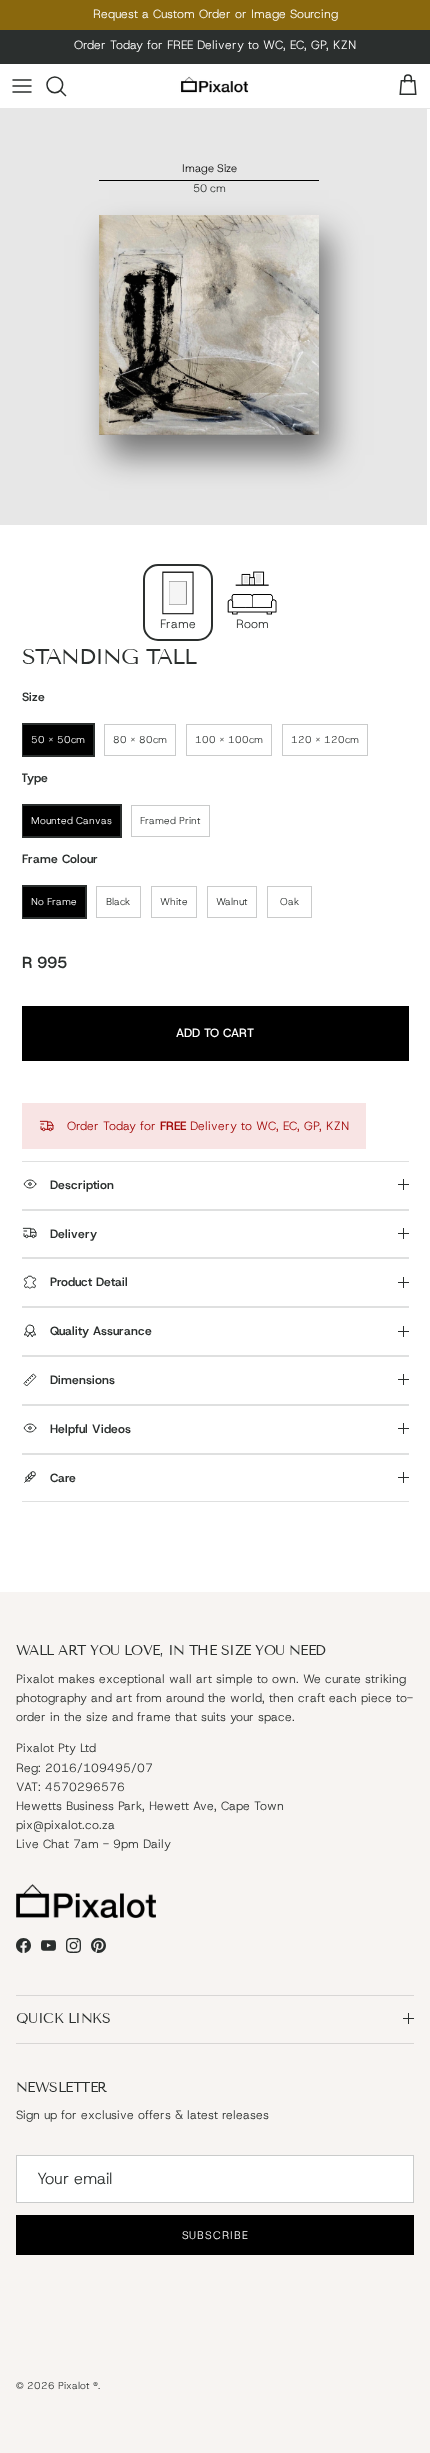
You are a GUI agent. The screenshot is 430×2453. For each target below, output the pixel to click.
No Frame (54, 901)
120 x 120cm (325, 739)
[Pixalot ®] (215, 86)
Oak (289, 901)
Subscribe (215, 2235)
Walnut (232, 901)
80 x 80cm (140, 739)
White (174, 901)
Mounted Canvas (71, 820)
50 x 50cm (58, 739)
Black (118, 901)
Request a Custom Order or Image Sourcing (215, 14)
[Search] (66, 86)
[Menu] (22, 86)
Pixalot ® (78, 2385)
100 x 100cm (229, 739)
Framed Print (170, 820)
